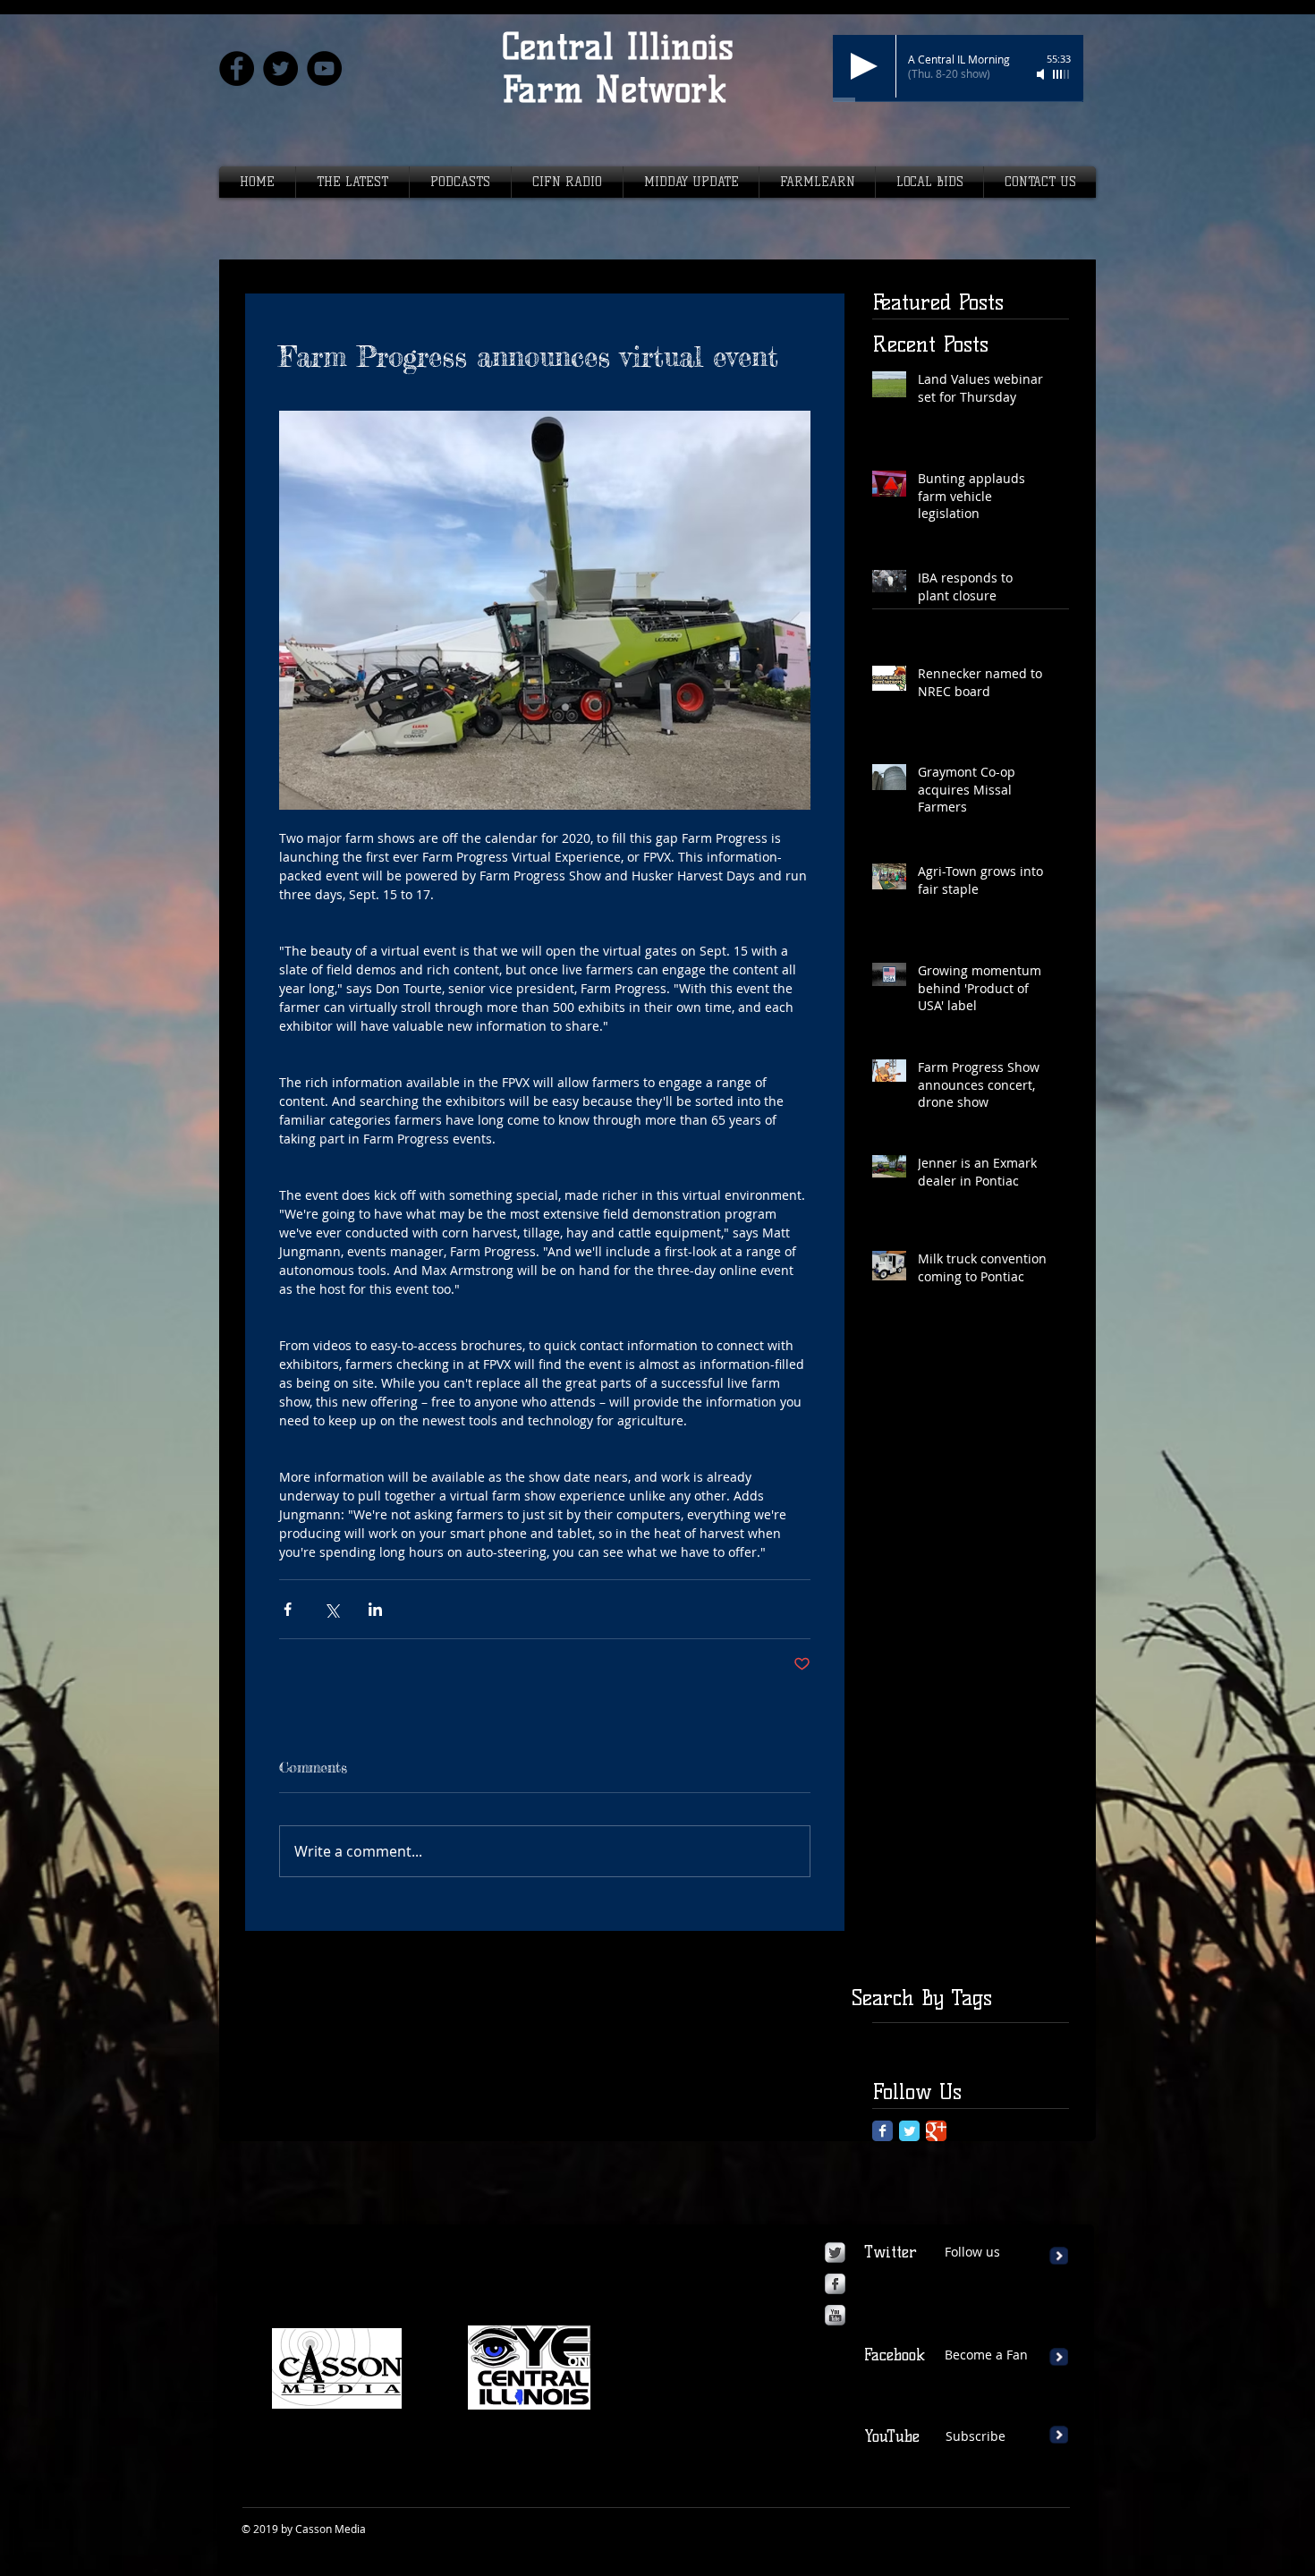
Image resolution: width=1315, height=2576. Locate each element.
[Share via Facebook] (288, 1609)
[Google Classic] (936, 2131)
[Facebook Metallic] (835, 2284)
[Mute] (1042, 74)
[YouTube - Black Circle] (324, 68)
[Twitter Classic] (909, 2131)
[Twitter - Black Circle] (280, 68)
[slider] (1062, 74)
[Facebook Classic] (882, 2131)
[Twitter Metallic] (835, 2253)
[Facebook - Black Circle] (237, 68)
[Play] (864, 66)
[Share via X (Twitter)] (331, 1609)
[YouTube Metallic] (835, 2315)
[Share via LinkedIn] (375, 1609)
